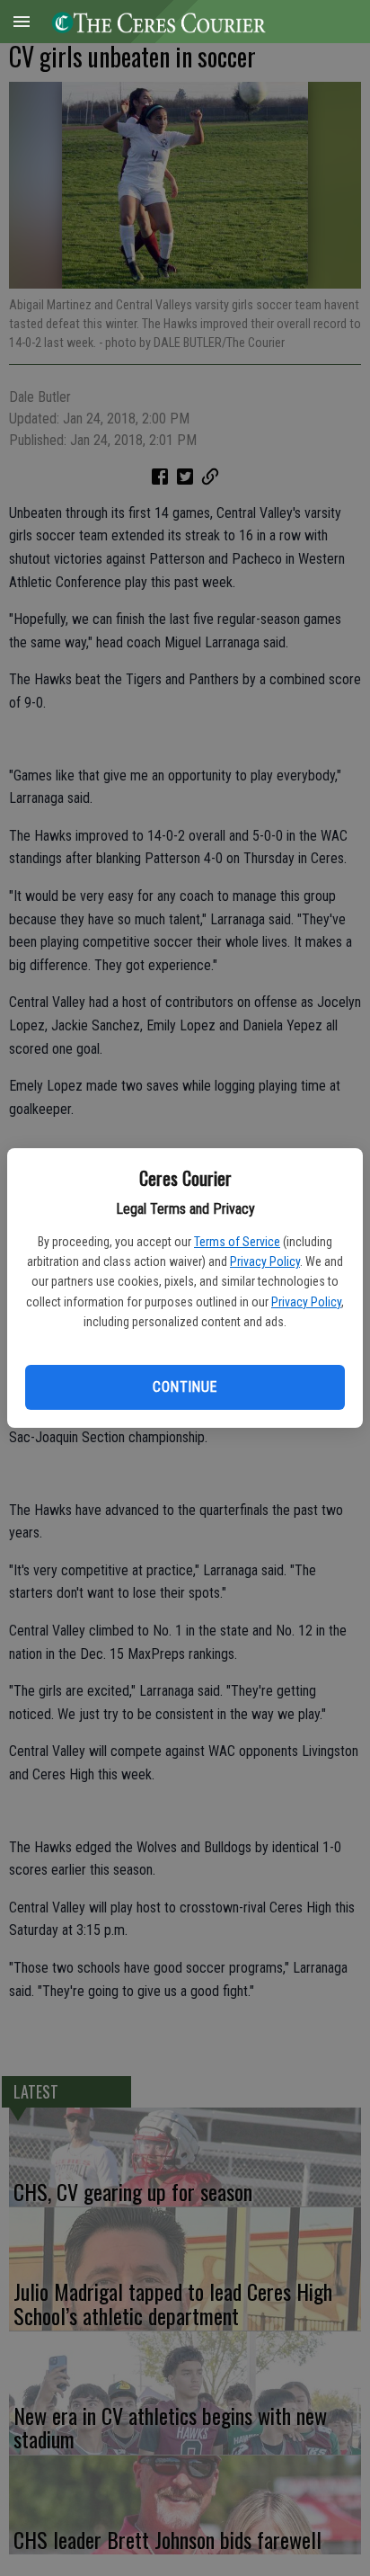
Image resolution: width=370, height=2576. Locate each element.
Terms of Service (237, 1242)
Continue (185, 1387)
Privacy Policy (265, 1261)
